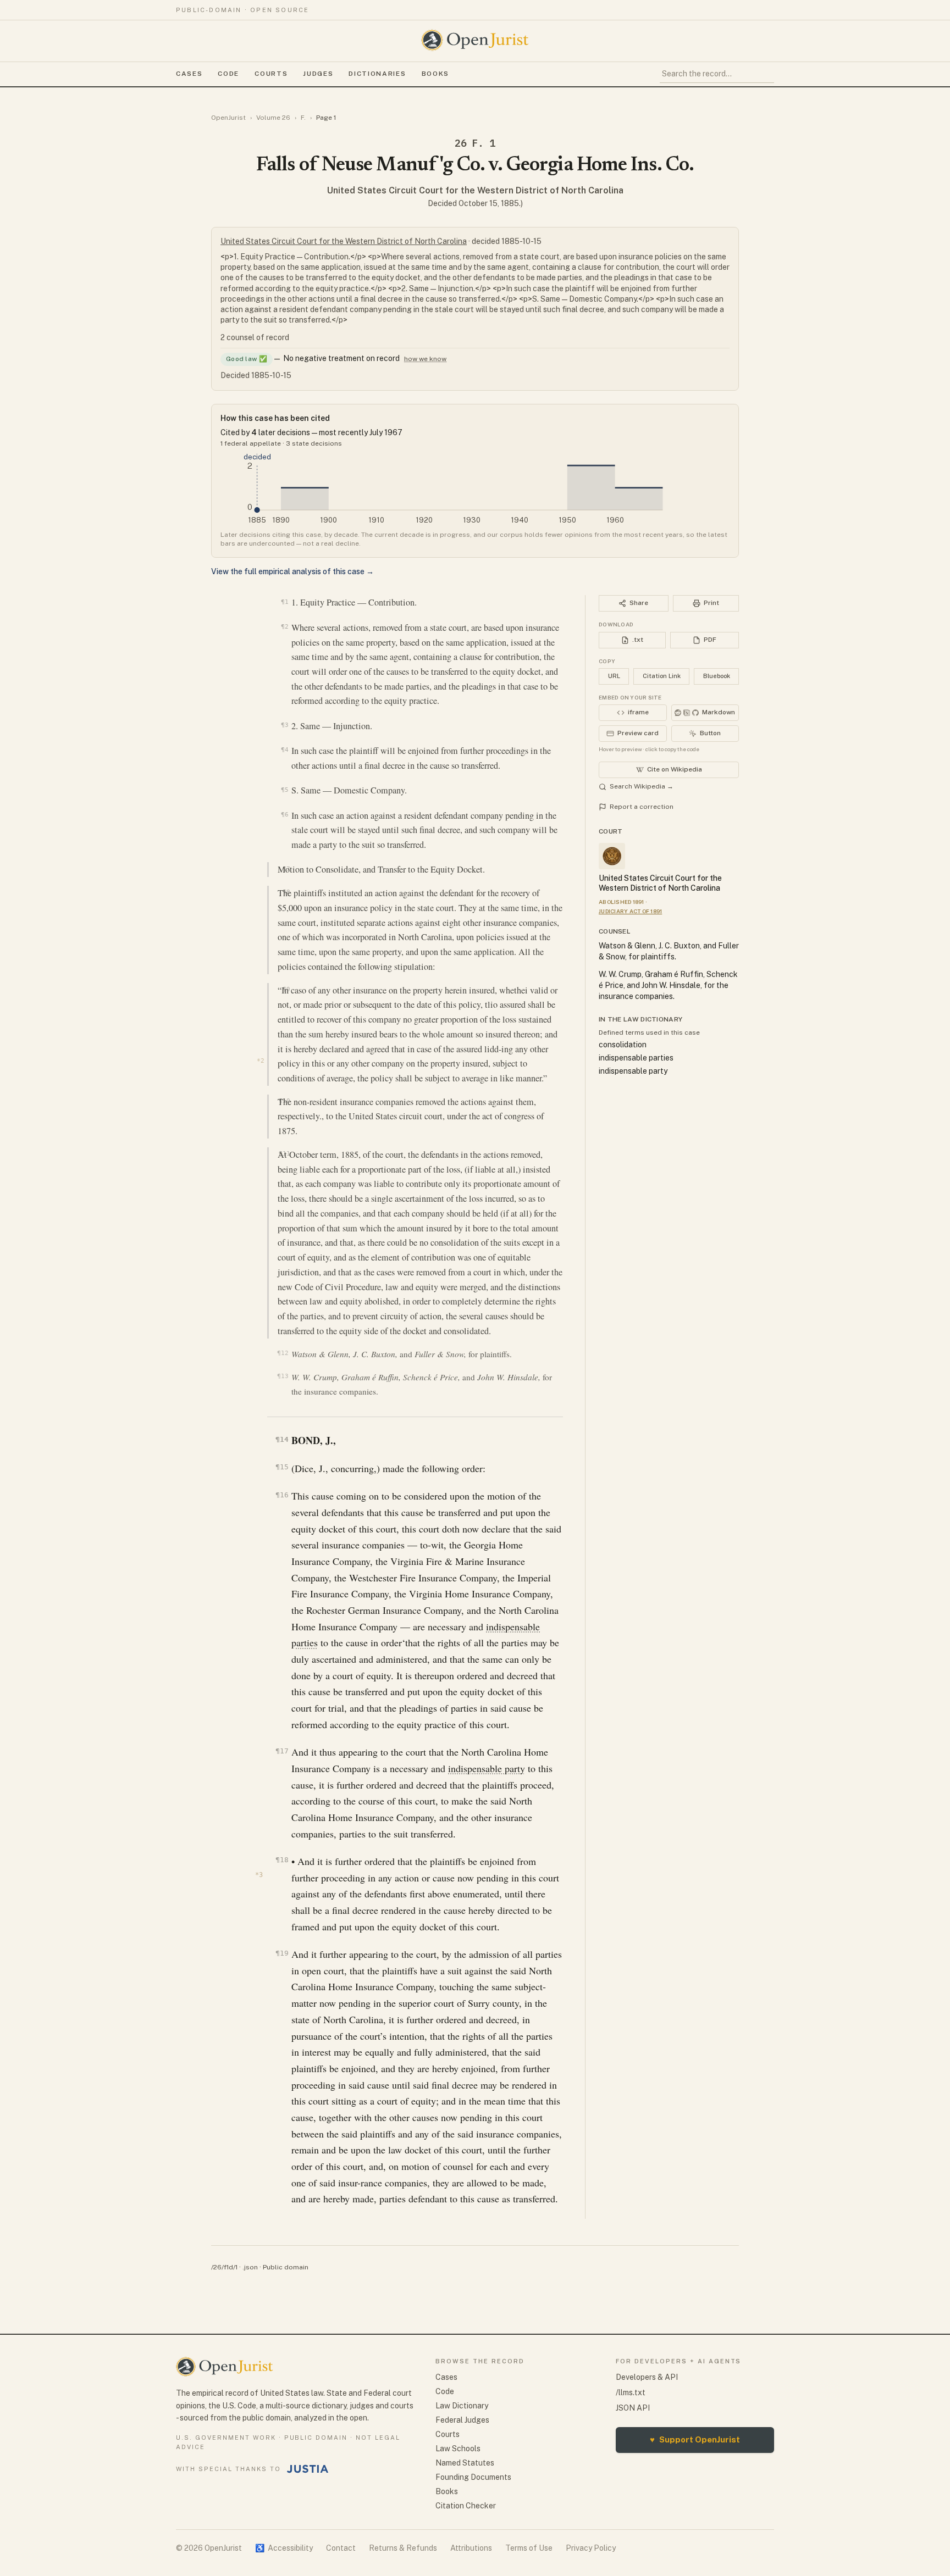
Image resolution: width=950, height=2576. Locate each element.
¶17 (282, 1751)
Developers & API (647, 2377)
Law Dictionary (462, 2406)
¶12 (283, 1353)
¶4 (285, 750)
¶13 (283, 1376)
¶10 (284, 1101)
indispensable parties (636, 1058)
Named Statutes (465, 2463)
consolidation (623, 1045)
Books (435, 74)
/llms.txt (631, 2392)
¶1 (285, 602)
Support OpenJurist (695, 2439)
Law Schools (458, 2449)
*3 (259, 1875)
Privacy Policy (591, 2548)
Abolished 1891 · (623, 902)
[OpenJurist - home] (475, 40)
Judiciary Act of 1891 (630, 911)
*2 (261, 1061)
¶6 (285, 814)
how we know (425, 359)
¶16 (282, 1495)
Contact (341, 2548)
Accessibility (284, 2548)
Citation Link (662, 676)
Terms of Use (529, 2548)
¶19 (282, 1953)
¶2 (285, 626)
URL (614, 676)
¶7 (286, 869)
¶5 (285, 790)
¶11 (284, 1153)
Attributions (471, 2548)
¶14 (282, 1439)
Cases (189, 74)
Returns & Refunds (403, 2548)
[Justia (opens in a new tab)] (308, 2469)
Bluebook (717, 676)
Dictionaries (377, 74)
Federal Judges (462, 2420)
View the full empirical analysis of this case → (292, 571)
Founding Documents (473, 2477)
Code (228, 74)
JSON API (633, 2408)
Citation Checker (466, 2506)
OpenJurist (228, 118)
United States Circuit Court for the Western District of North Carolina (475, 190)
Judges (318, 74)
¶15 (282, 1467)
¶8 (286, 892)
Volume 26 (273, 118)
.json (250, 2267)
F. (303, 118)
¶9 (286, 989)
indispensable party (487, 1768)
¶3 (285, 725)
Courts (271, 74)
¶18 (282, 1860)
